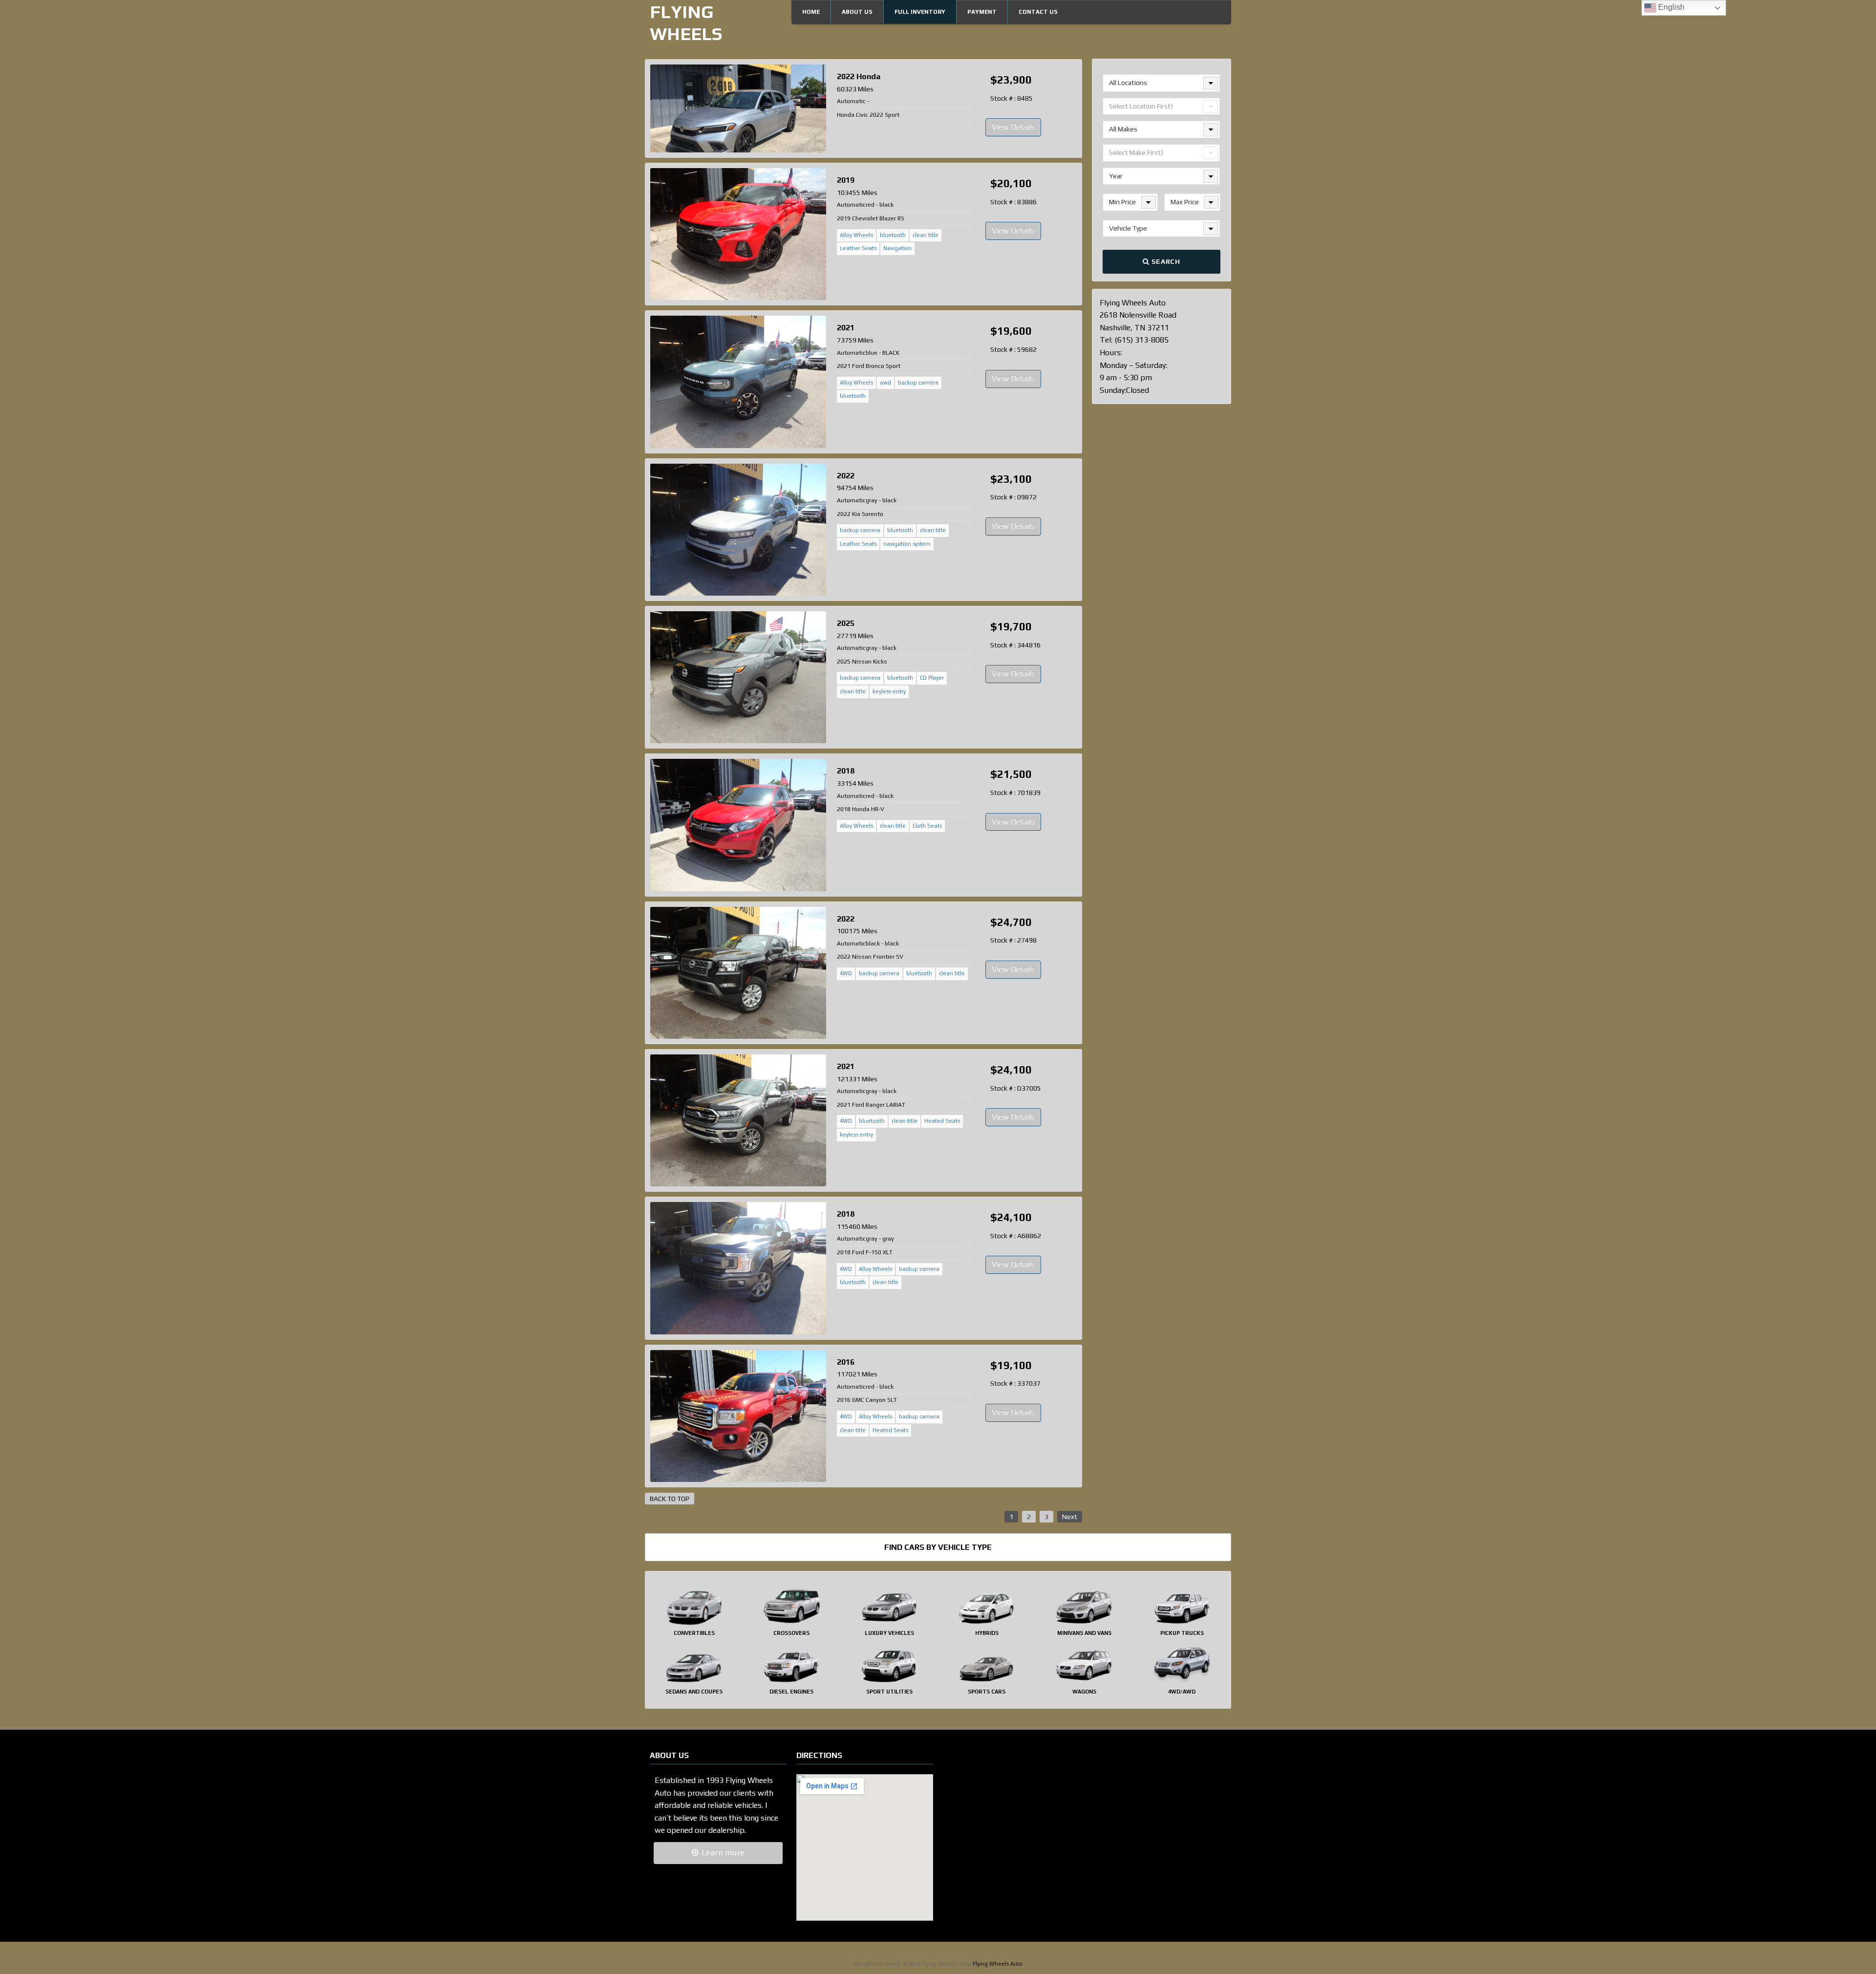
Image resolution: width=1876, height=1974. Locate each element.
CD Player (932, 678)
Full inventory (920, 12)
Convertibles (694, 1633)
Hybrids (987, 1633)
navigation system (907, 544)
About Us (857, 12)
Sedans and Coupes (694, 1692)
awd (885, 383)
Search (1165, 261)
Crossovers (791, 1633)
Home (811, 12)
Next (1070, 1517)
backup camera (918, 383)
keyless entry (889, 691)
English (1670, 7)
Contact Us (1038, 12)
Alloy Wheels (856, 235)
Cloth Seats (927, 826)
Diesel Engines (791, 1692)
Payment (982, 12)
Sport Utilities (889, 1692)
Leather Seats (858, 248)
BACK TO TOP (670, 1499)
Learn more (722, 1853)
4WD (846, 973)
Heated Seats (942, 1121)
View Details (1013, 127)
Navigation (897, 248)
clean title (926, 235)
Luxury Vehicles (889, 1633)
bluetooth (893, 235)
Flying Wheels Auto (998, 1964)
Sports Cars (987, 1692)
